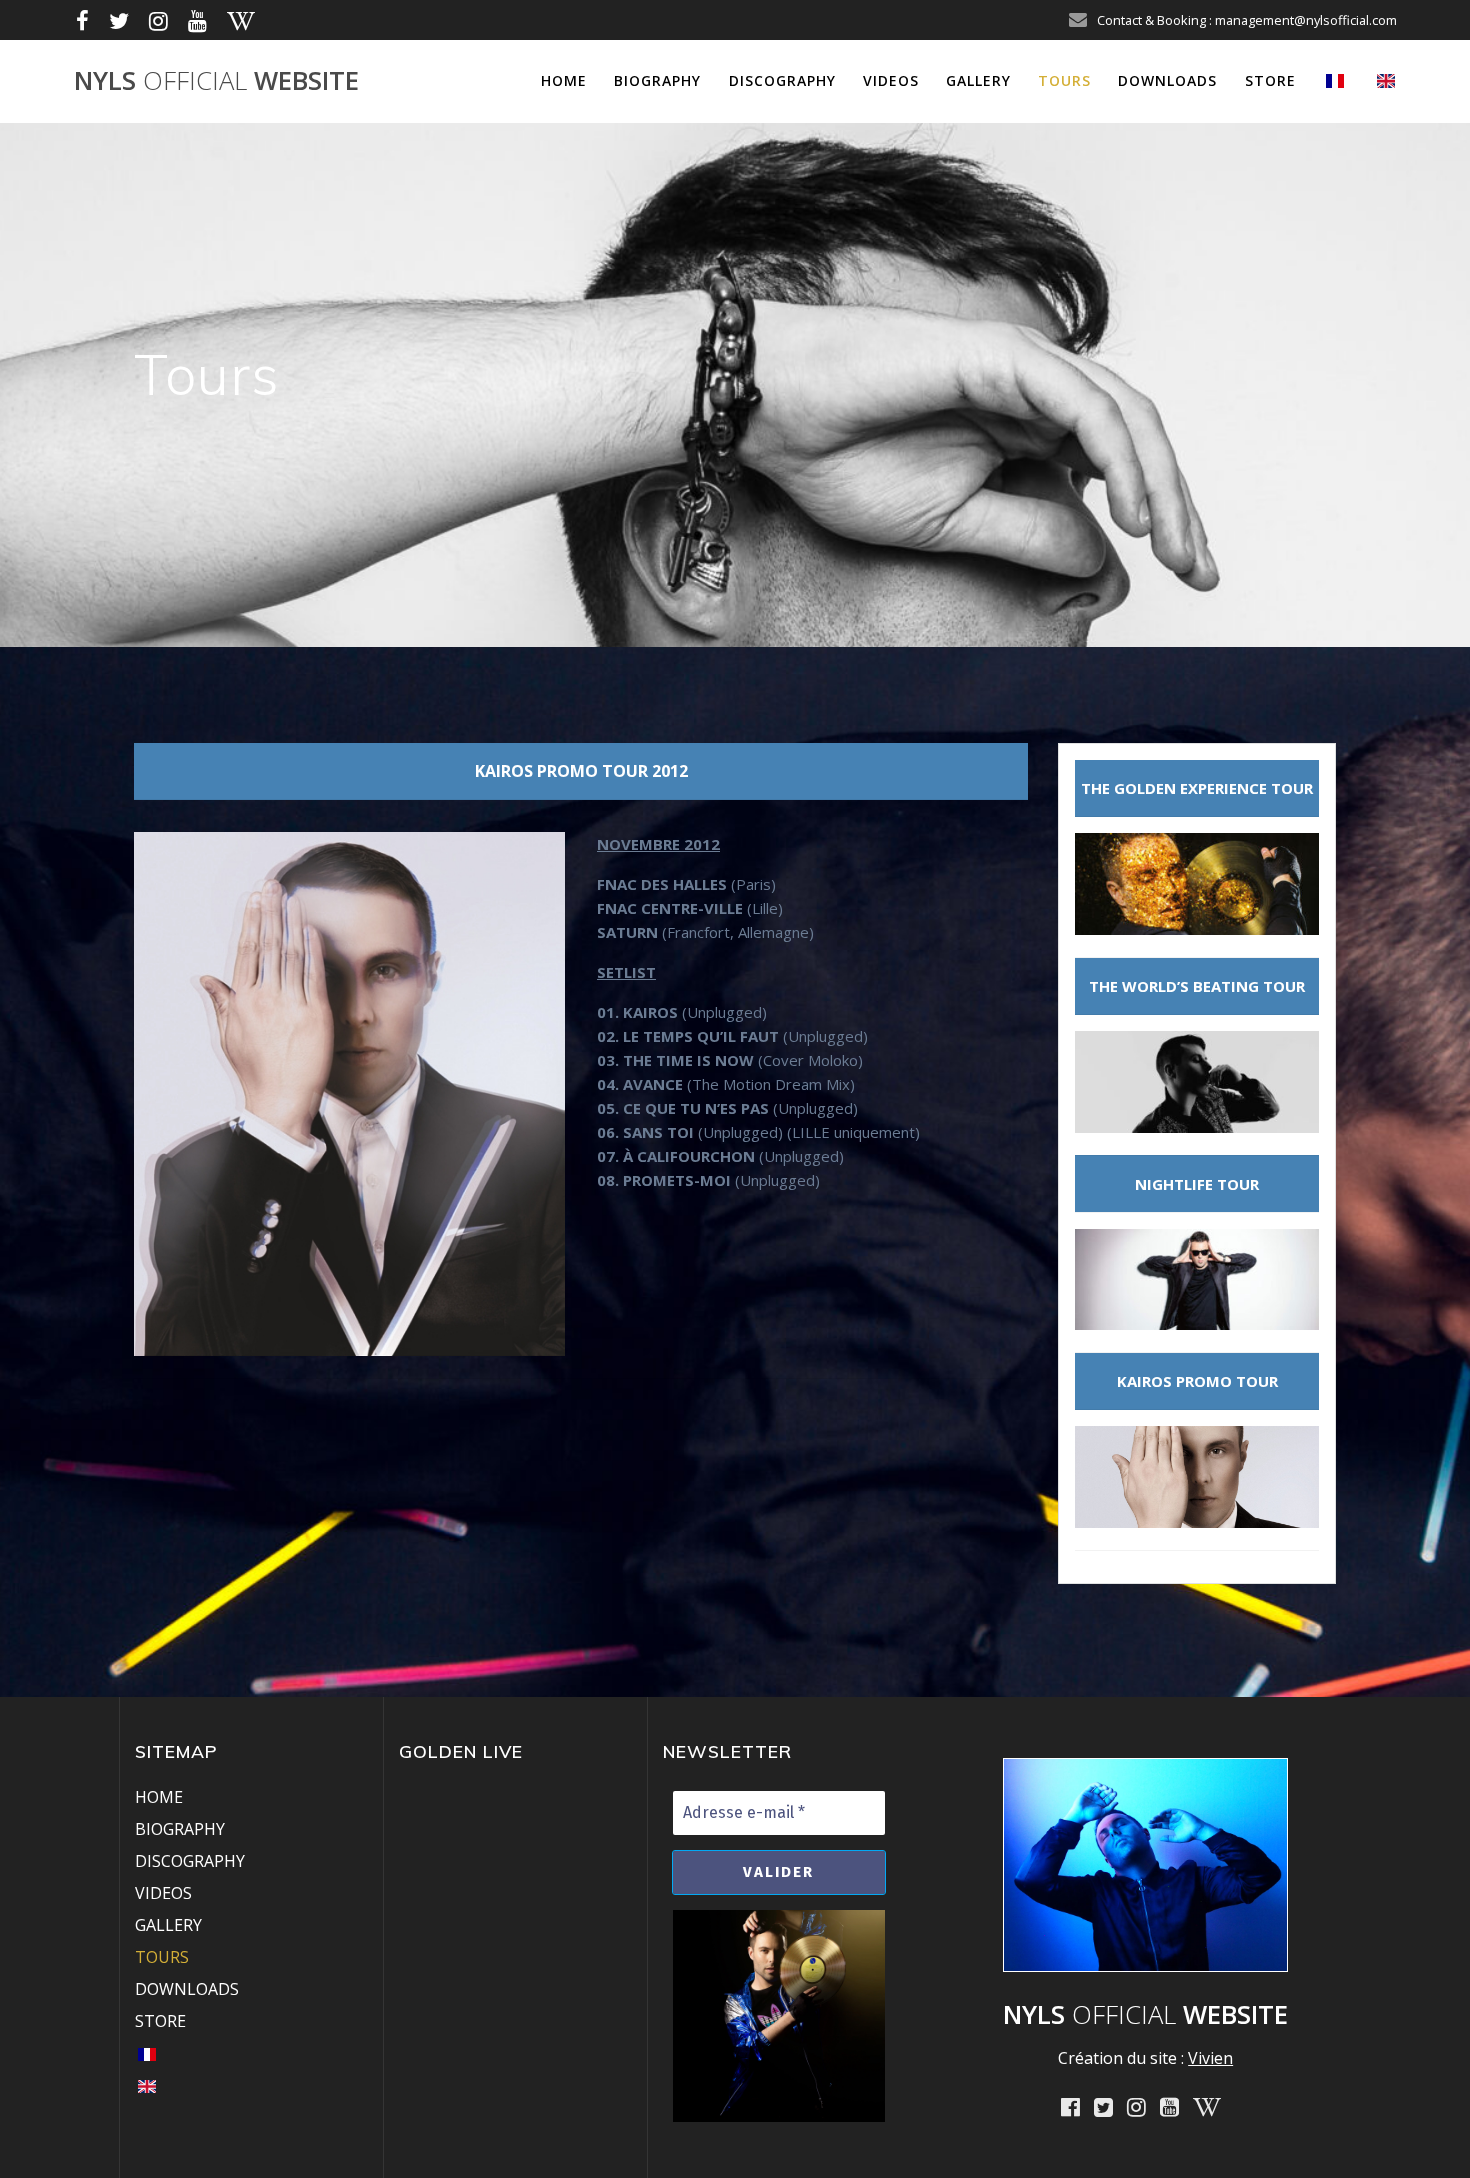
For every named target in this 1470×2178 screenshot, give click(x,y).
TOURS (1064, 80)
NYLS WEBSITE (216, 81)
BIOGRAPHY (657, 80)
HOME (564, 80)
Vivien (1210, 2058)
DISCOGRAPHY (782, 80)
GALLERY (978, 80)
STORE (1270, 80)
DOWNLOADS (1167, 80)
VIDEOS (891, 80)
